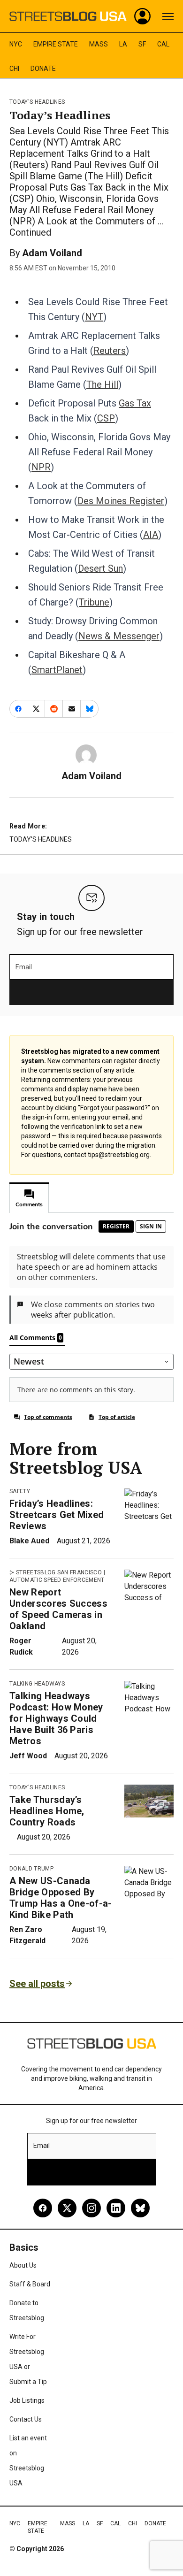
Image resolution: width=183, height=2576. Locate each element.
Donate (43, 69)
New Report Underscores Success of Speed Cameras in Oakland (58, 1609)
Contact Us (26, 2419)
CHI (14, 69)
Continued (30, 232)
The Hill (102, 384)
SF (142, 44)
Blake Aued (29, 1541)
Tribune (94, 602)
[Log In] (143, 16)
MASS (99, 44)
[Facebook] (43, 2208)
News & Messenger (119, 636)
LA (123, 44)
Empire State (56, 44)
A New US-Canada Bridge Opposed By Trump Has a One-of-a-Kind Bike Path (61, 1898)
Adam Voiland (52, 253)
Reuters (110, 351)
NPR (41, 467)
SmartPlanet (57, 670)
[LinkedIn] (116, 2208)
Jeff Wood (28, 1756)
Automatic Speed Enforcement (57, 1580)
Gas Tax (135, 403)
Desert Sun (100, 568)
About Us (23, 2265)
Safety (20, 1491)
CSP (106, 418)
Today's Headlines (37, 102)
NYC (16, 44)
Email (24, 967)
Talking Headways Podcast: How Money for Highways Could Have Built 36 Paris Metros (56, 1718)
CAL (163, 44)
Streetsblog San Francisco (59, 1572)
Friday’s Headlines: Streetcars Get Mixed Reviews (57, 1515)
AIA (151, 535)
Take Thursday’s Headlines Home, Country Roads (47, 1811)
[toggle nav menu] (168, 16)
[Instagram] (91, 2208)
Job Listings (27, 2400)
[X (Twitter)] (67, 2208)
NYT (94, 317)
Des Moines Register (121, 501)
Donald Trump (31, 1869)
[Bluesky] (140, 2208)
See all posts (37, 1984)
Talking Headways (37, 1684)
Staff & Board (30, 2284)
